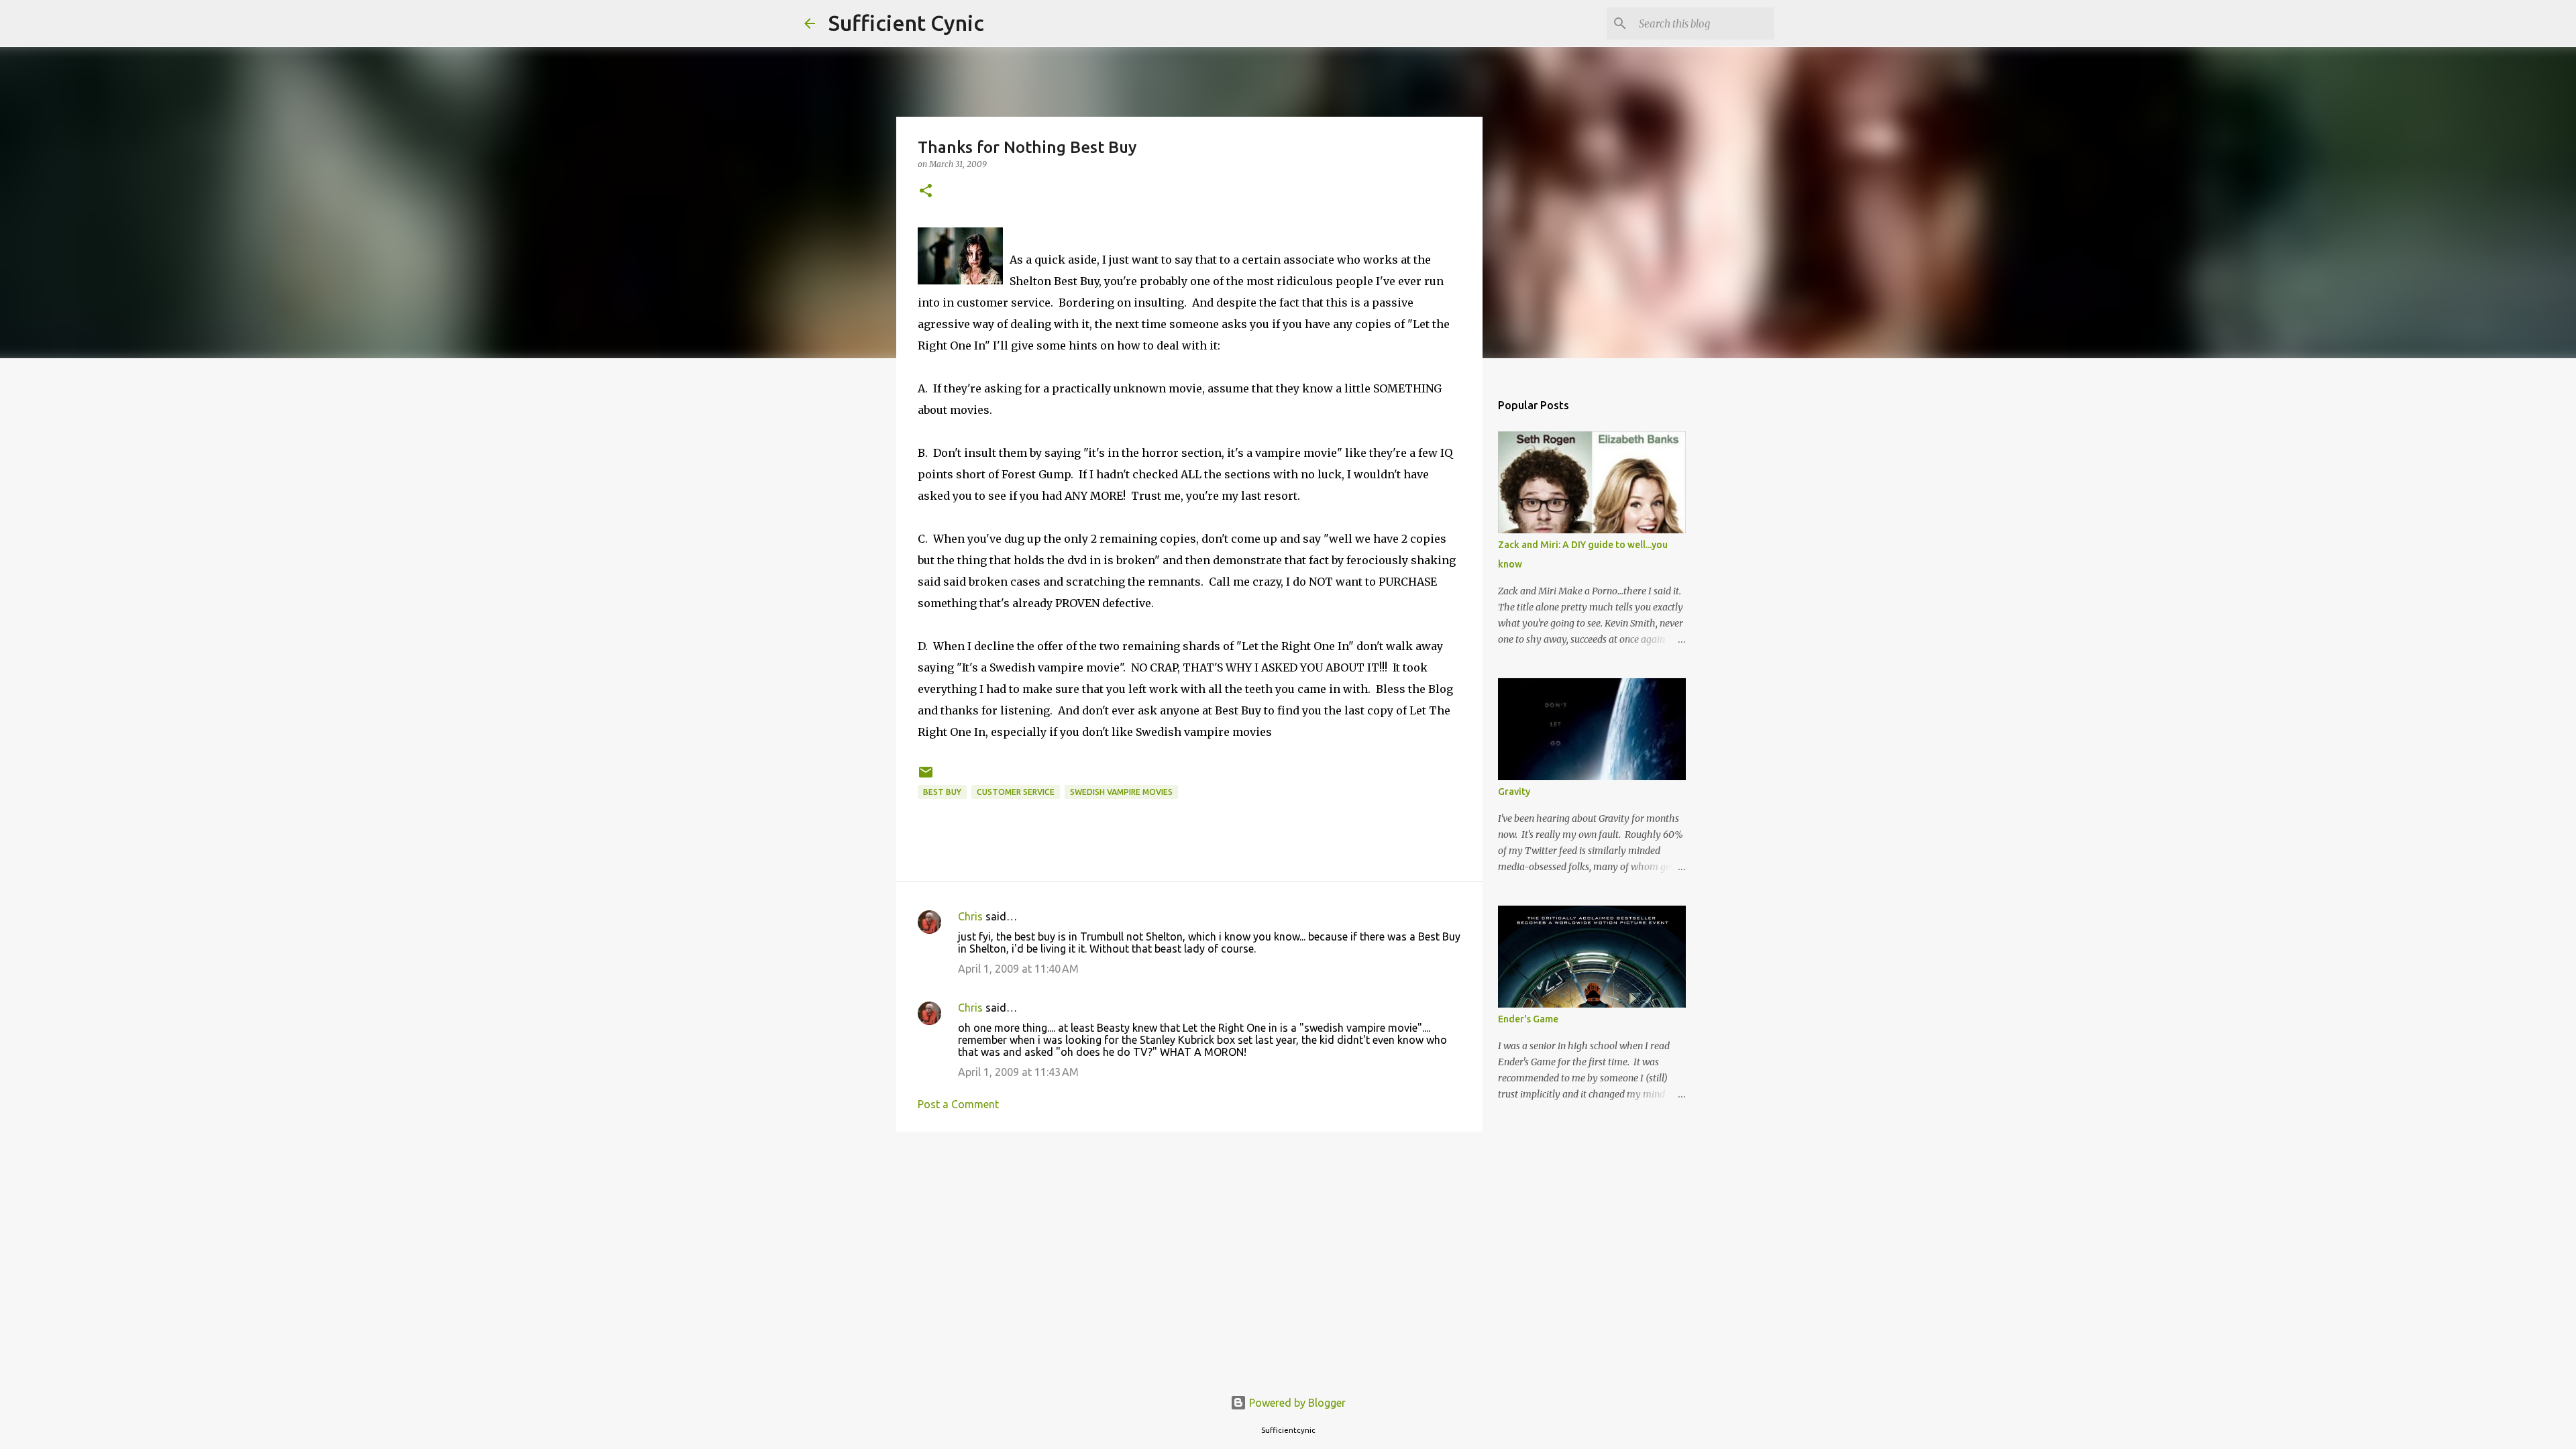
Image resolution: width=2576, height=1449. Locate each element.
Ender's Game (1528, 1019)
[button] (926, 192)
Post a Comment (958, 1104)
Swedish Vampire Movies (1121, 792)
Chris (970, 916)
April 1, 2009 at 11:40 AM (1018, 969)
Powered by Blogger (1296, 1403)
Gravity (1514, 792)
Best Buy (942, 792)
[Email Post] (926, 777)
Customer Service (1016, 792)
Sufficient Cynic (906, 23)
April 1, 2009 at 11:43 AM (1018, 1072)
